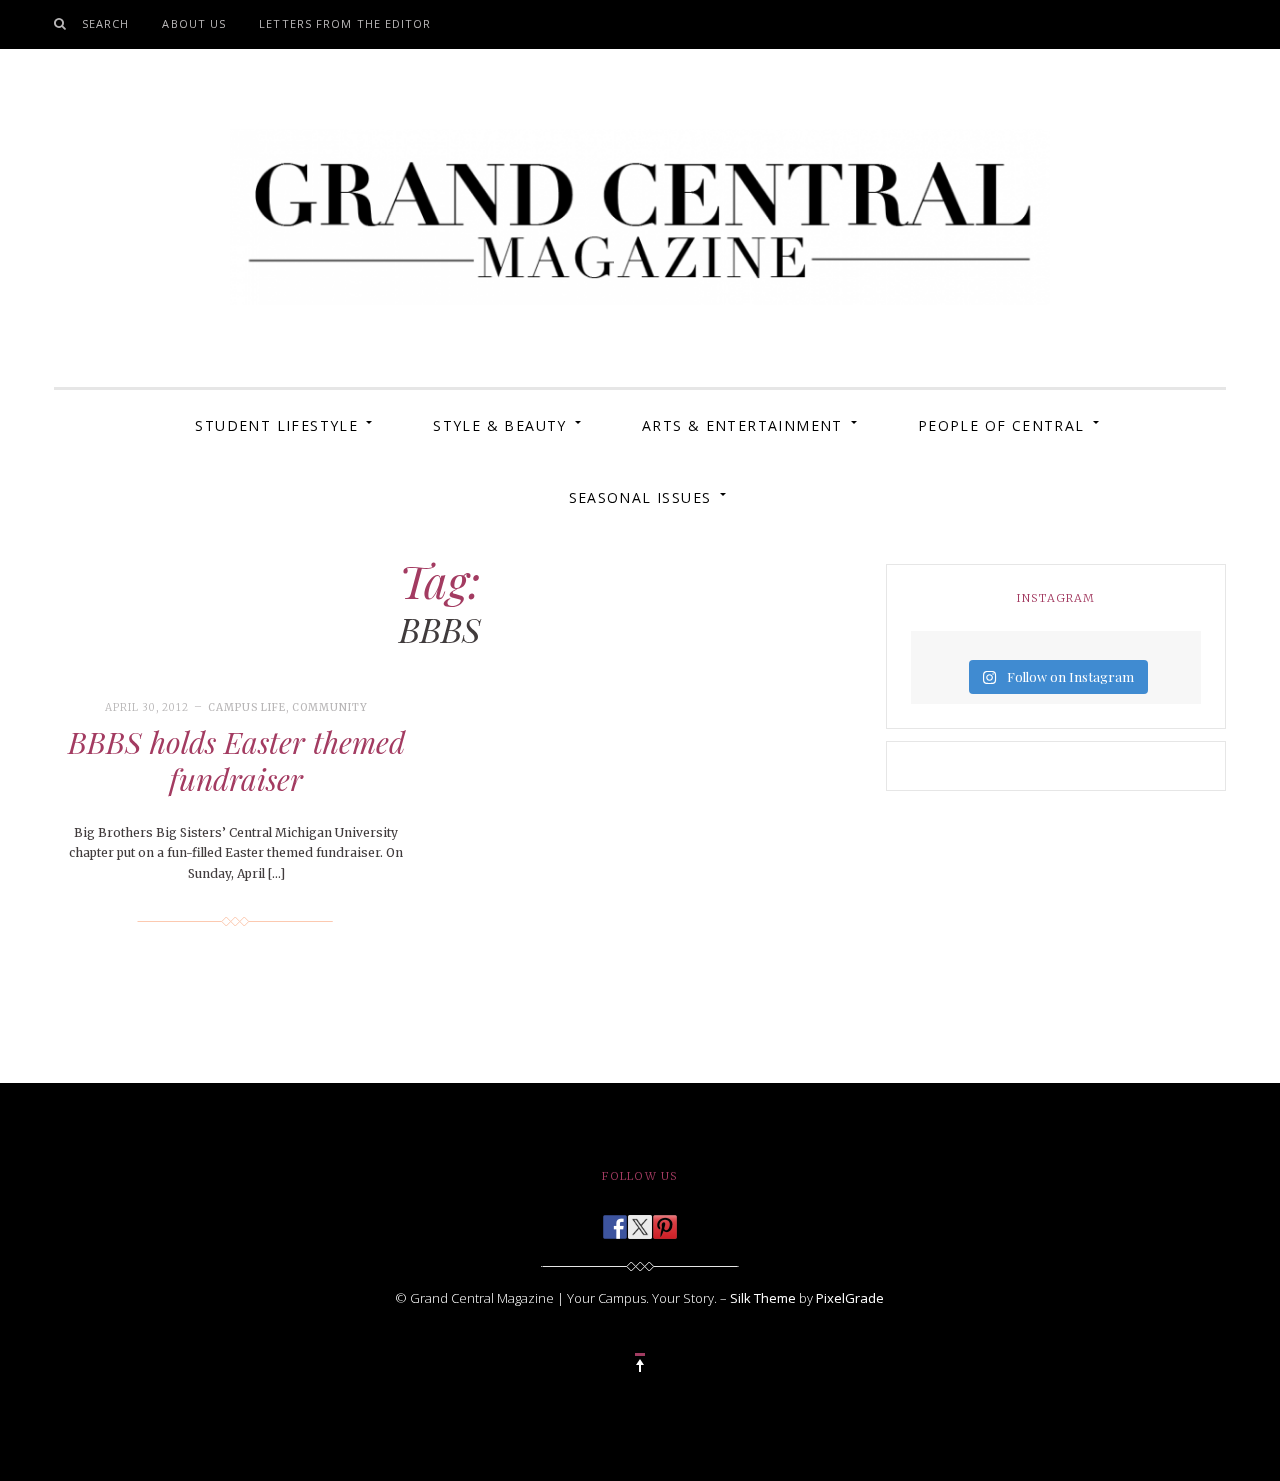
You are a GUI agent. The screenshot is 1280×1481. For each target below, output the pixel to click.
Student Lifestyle (276, 425)
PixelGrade (850, 1298)
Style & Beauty (500, 425)
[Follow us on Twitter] (640, 1221)
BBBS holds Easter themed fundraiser (236, 761)
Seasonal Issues (640, 497)
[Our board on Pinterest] (665, 1221)
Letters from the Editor (345, 23)
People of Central (1001, 425)
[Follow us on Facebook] (615, 1221)
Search (106, 23)
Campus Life (247, 707)
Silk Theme (763, 1298)
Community (330, 707)
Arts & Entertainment (742, 425)
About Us (194, 23)
